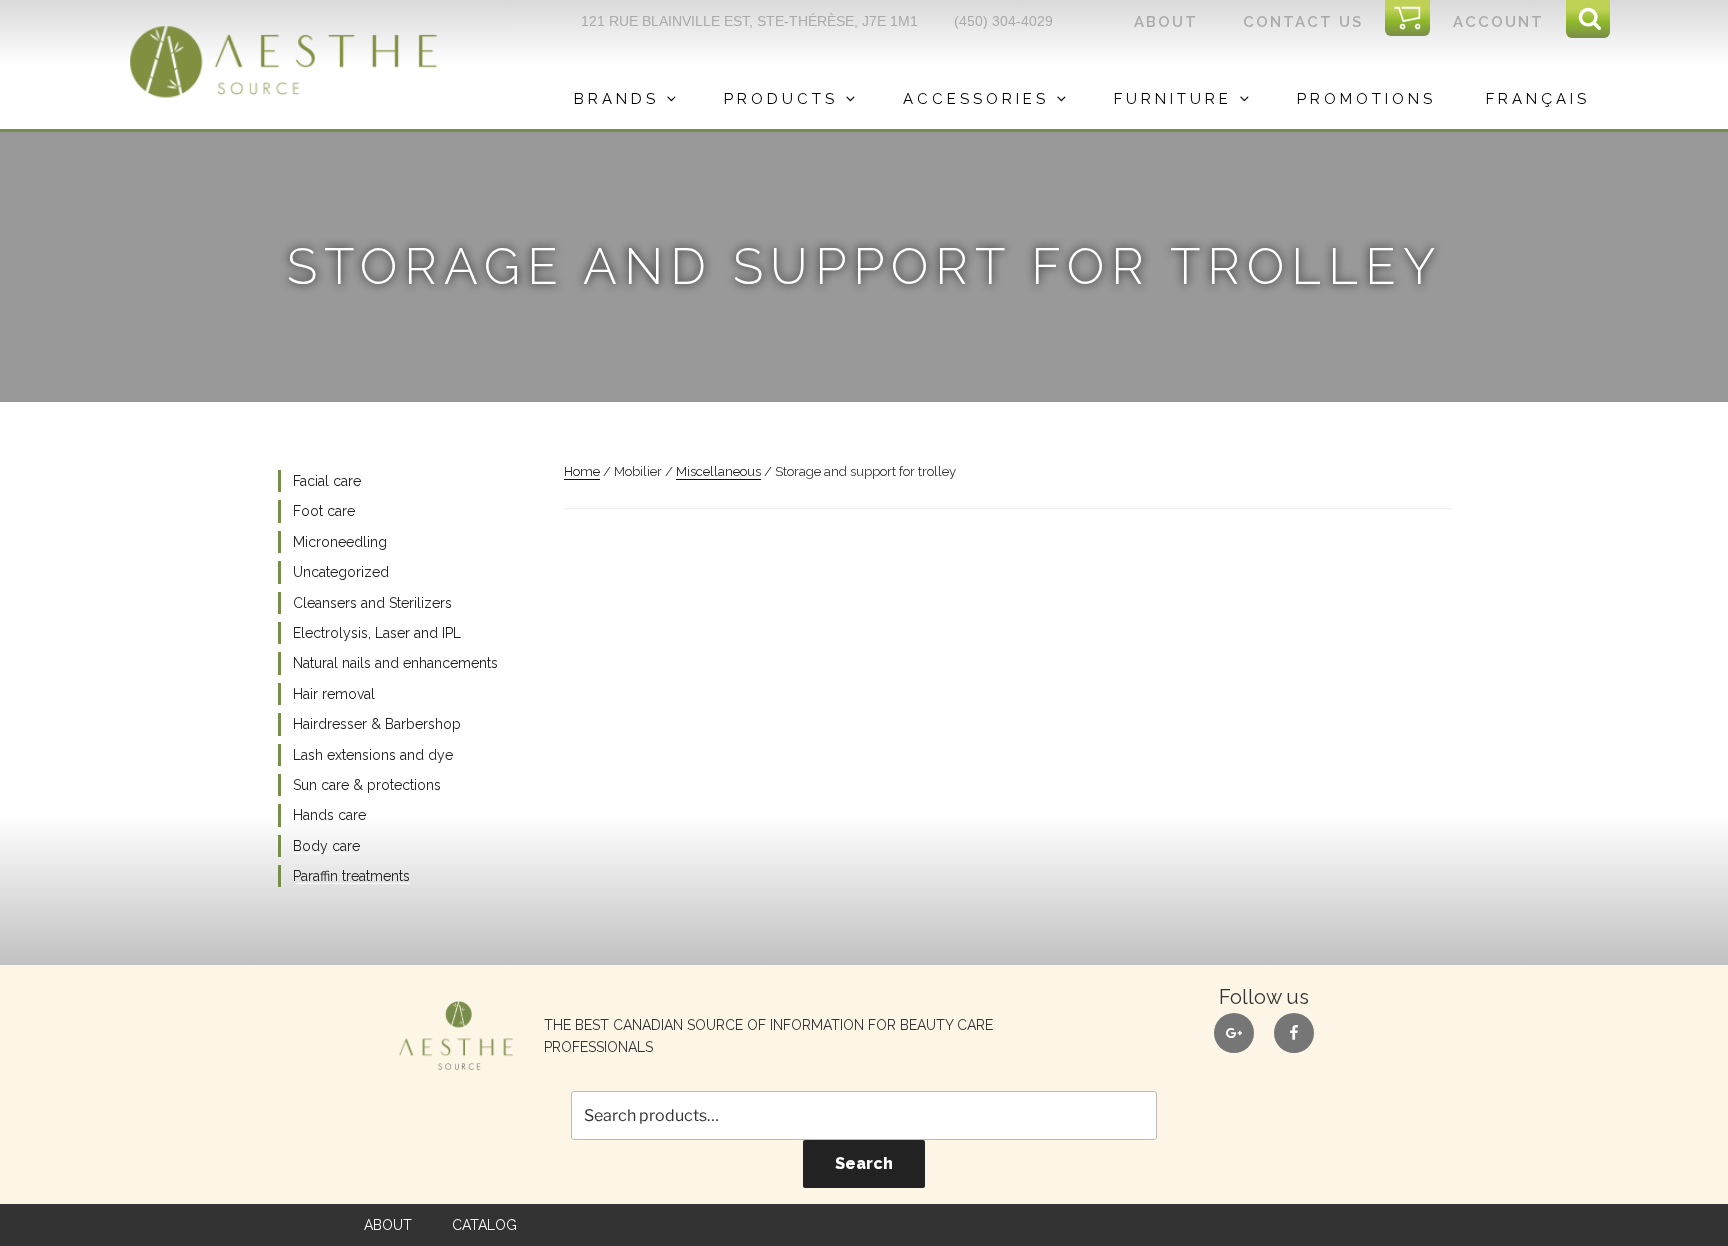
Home (582, 471)
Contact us (1303, 22)
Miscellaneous (718, 471)
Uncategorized (341, 572)
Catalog (484, 1225)
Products (781, 99)
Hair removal (334, 694)
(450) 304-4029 (1003, 21)
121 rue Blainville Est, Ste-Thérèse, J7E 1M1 (749, 21)
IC (1414, 19)
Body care (326, 846)
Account (1498, 22)
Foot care (324, 511)
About (1166, 22)
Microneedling (340, 542)
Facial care (327, 481)
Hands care (329, 815)
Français (1538, 99)
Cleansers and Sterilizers (372, 603)
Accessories (976, 99)
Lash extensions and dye (373, 755)
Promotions (1366, 99)
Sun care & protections (367, 785)
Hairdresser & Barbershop (377, 724)
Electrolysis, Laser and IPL (377, 633)
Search (864, 1163)
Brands (616, 99)
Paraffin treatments (351, 876)
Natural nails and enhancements (395, 663)
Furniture (1173, 99)
